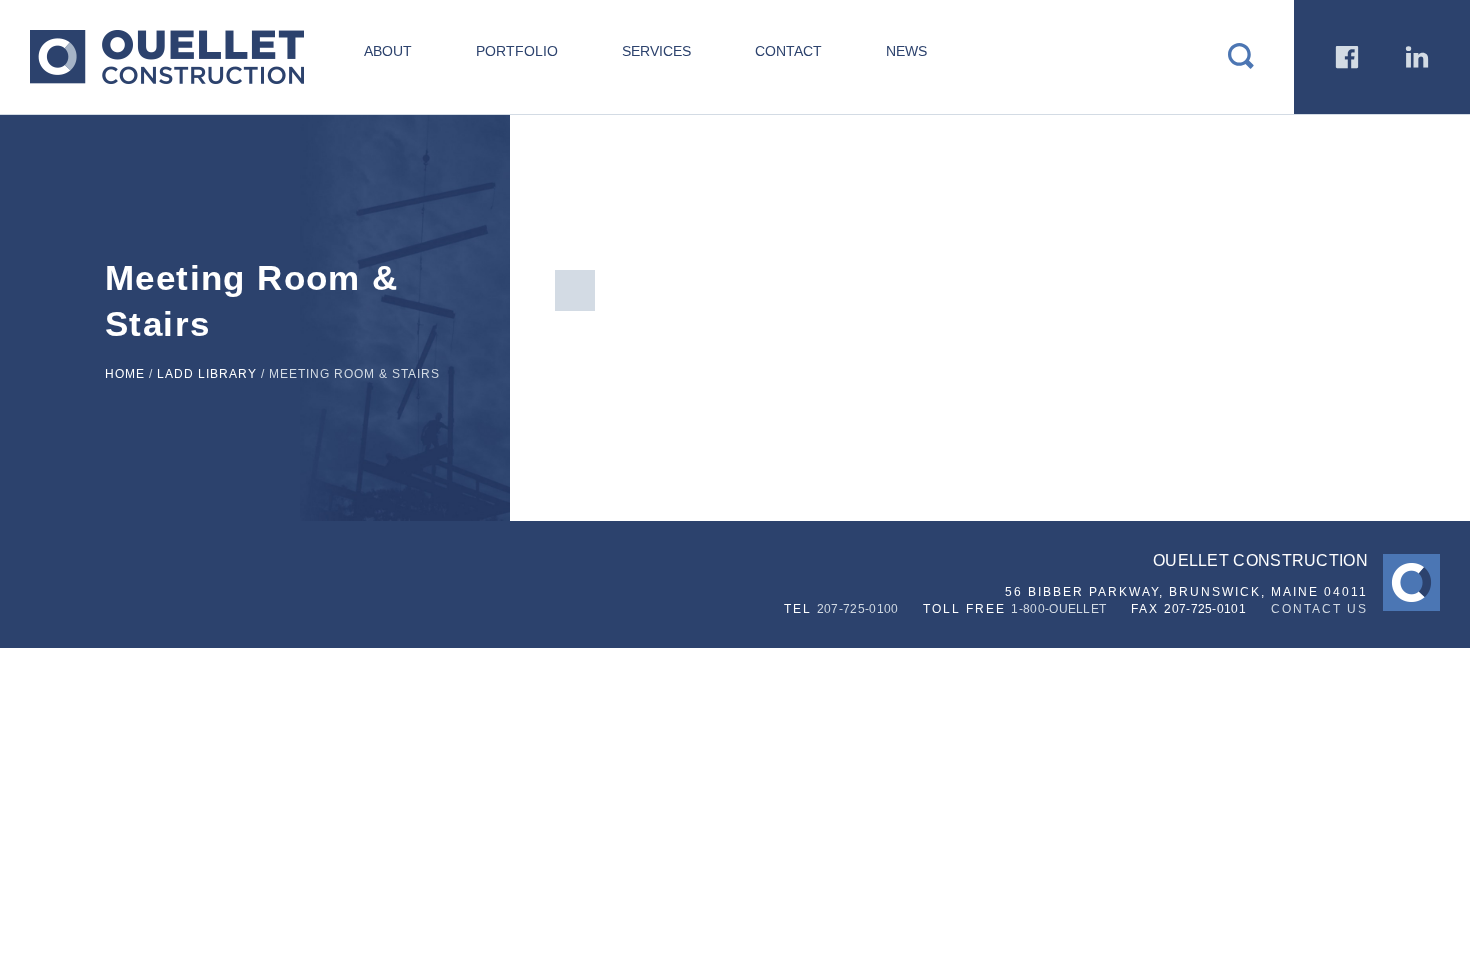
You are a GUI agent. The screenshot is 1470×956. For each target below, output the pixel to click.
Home (125, 374)
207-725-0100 (858, 609)
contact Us (1319, 609)
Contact (788, 51)
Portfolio (517, 51)
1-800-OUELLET (1058, 609)
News (906, 51)
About (388, 51)
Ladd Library (207, 374)
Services (656, 51)
